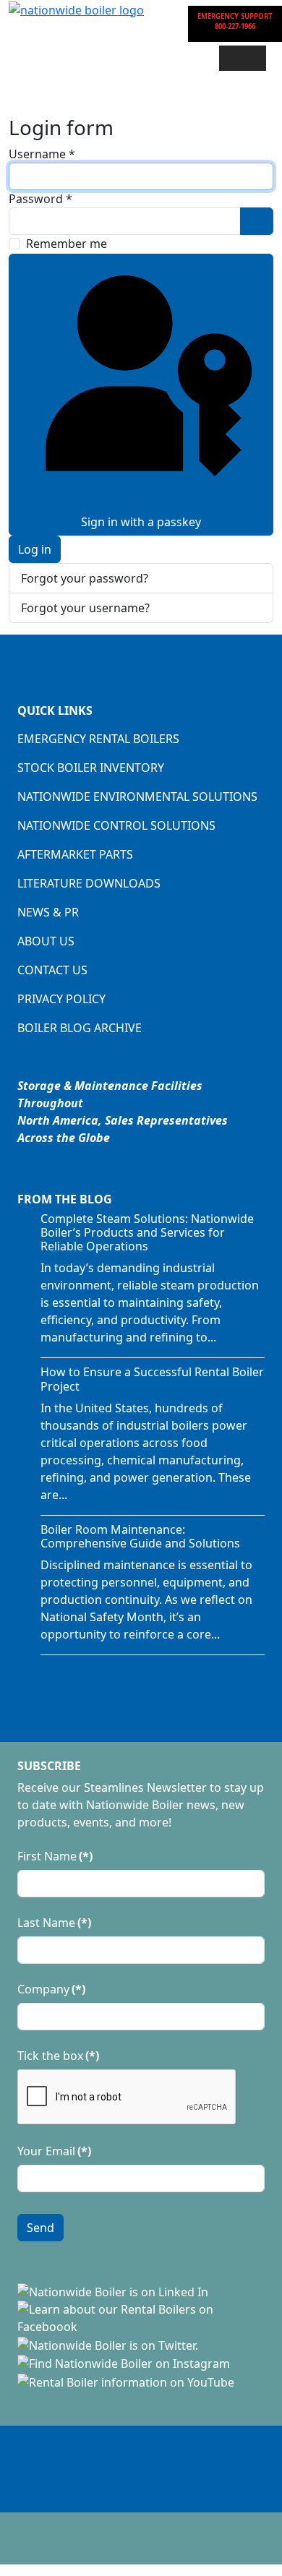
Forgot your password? (85, 578)
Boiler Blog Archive (80, 1028)
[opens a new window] (113, 2291)
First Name (55, 1856)
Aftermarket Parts (75, 854)
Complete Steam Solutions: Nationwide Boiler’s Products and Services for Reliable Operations (147, 1232)
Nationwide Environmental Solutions (137, 797)
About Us (46, 941)
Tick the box (58, 2056)
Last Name (54, 1923)
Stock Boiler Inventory (91, 768)
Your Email (54, 2151)
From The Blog (65, 1199)
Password (40, 199)
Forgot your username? (85, 608)
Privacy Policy (61, 999)
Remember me (67, 244)
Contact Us (52, 970)
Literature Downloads (89, 883)
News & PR (48, 912)
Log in (35, 549)
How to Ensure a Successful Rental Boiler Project (152, 1379)
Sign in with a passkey (141, 522)
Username (42, 154)
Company (51, 1989)
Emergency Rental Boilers (98, 739)
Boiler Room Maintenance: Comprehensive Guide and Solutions (140, 1536)
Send (40, 2228)
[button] (243, 58)
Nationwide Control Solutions (116, 825)
